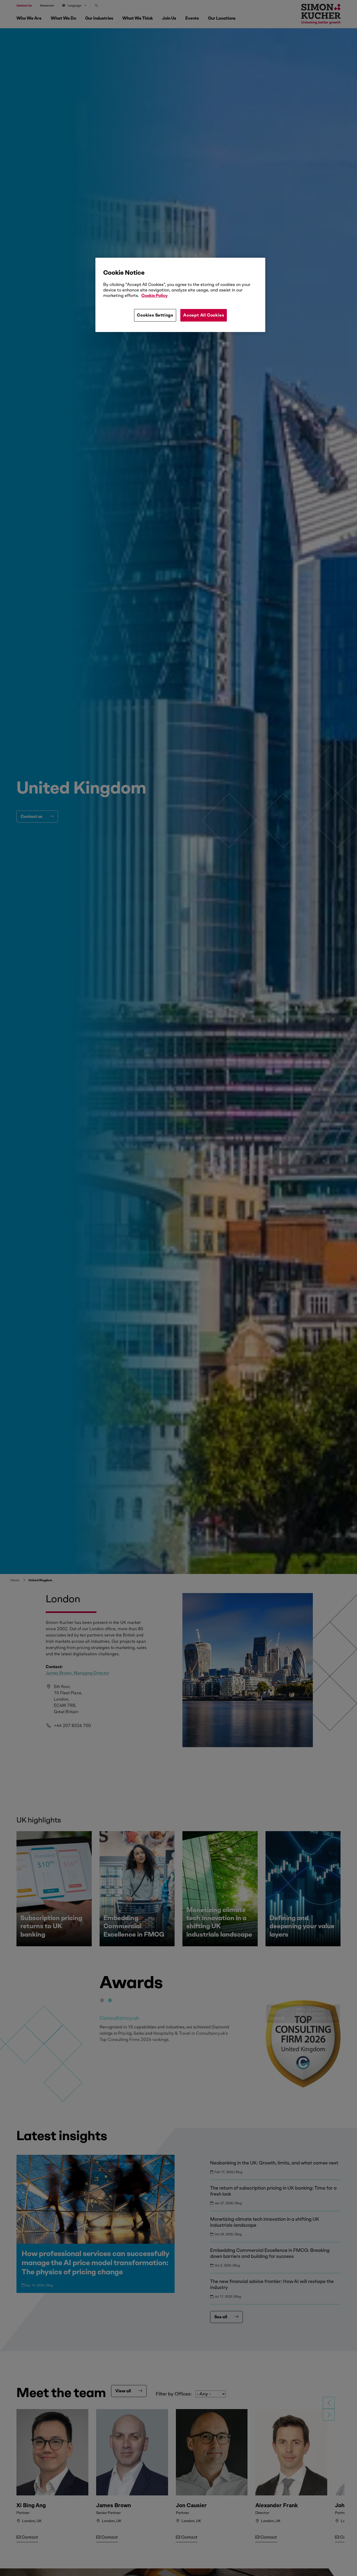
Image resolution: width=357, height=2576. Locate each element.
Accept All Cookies (204, 315)
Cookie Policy (154, 296)
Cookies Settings (155, 315)
